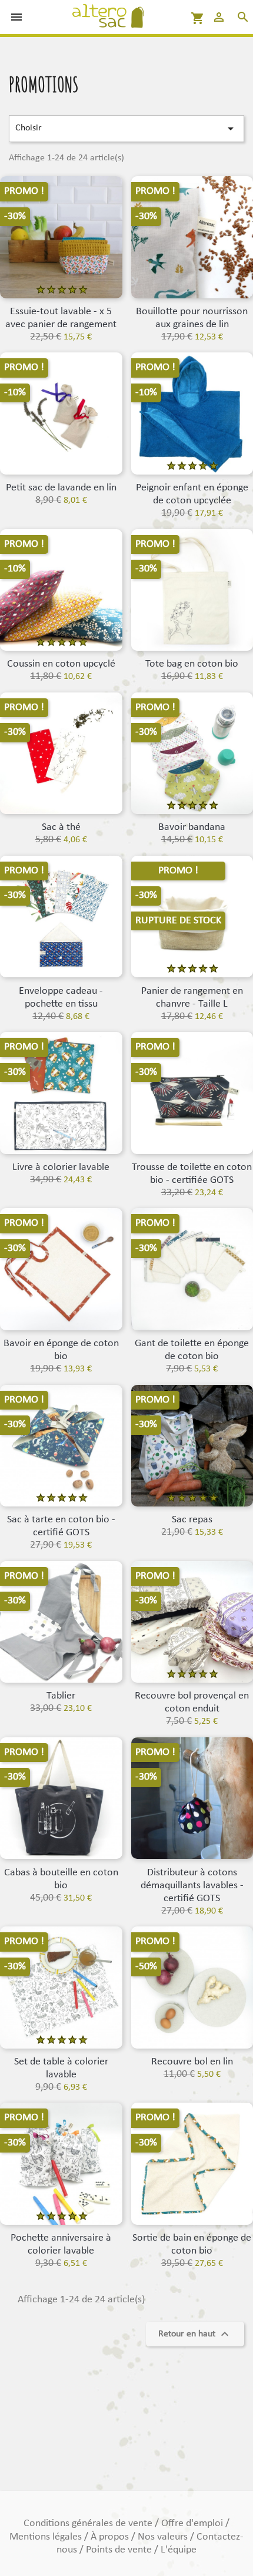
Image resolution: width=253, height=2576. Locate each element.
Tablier (61, 1696)
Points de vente (120, 2550)
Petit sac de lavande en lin (61, 488)
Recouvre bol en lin (192, 2062)
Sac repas (192, 1520)
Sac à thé (61, 827)
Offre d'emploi (193, 2523)
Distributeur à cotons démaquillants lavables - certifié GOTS (192, 1886)
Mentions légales (47, 2537)
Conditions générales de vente (89, 2523)
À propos (111, 2537)
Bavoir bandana (192, 827)
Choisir (126, 129)
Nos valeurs (164, 2537)
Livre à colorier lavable (61, 1167)
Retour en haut (195, 2334)
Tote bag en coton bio (192, 664)
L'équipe (179, 2550)
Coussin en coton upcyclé (61, 664)
